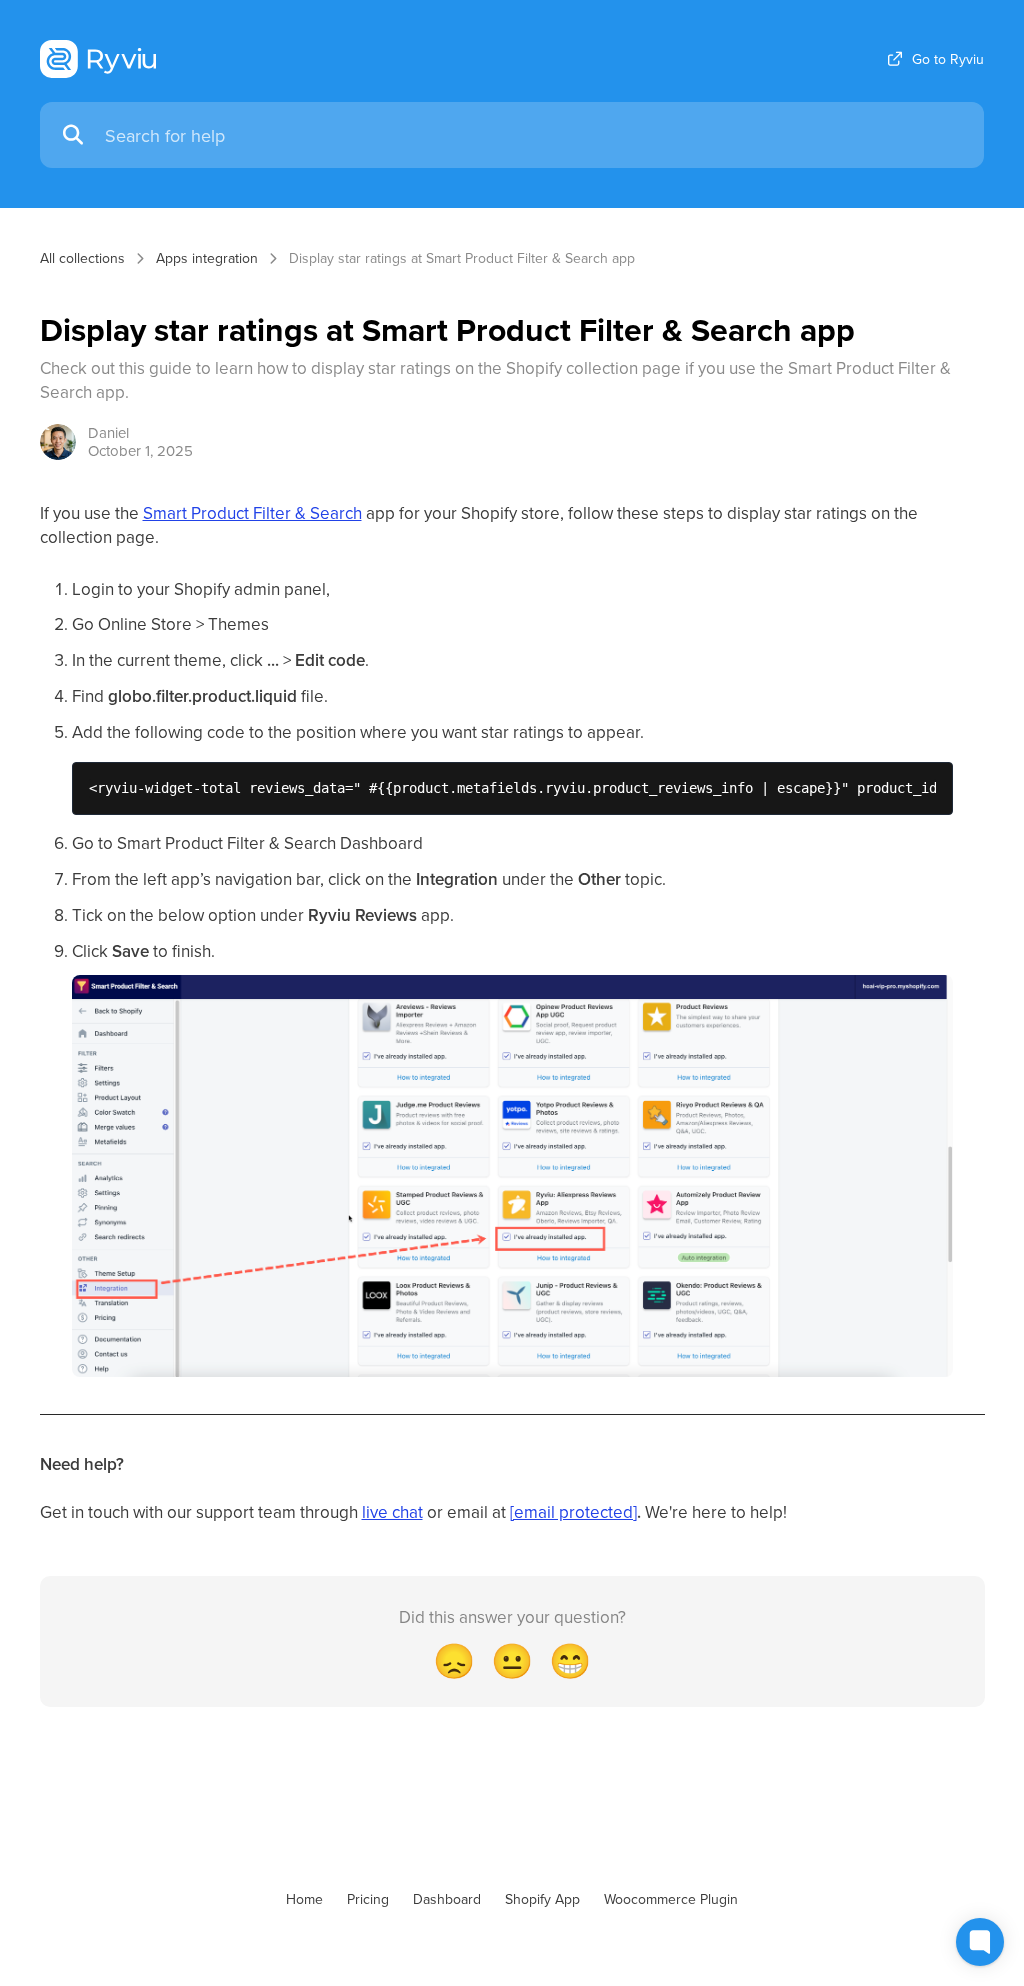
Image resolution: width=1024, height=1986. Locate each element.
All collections (82, 258)
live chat (392, 1512)
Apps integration (207, 258)
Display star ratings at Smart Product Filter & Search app (462, 258)
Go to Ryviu (948, 59)
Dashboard (447, 1899)
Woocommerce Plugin (671, 1899)
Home (304, 1899)
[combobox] (534, 135)
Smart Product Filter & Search (252, 513)
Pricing (368, 1899)
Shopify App (542, 1899)
